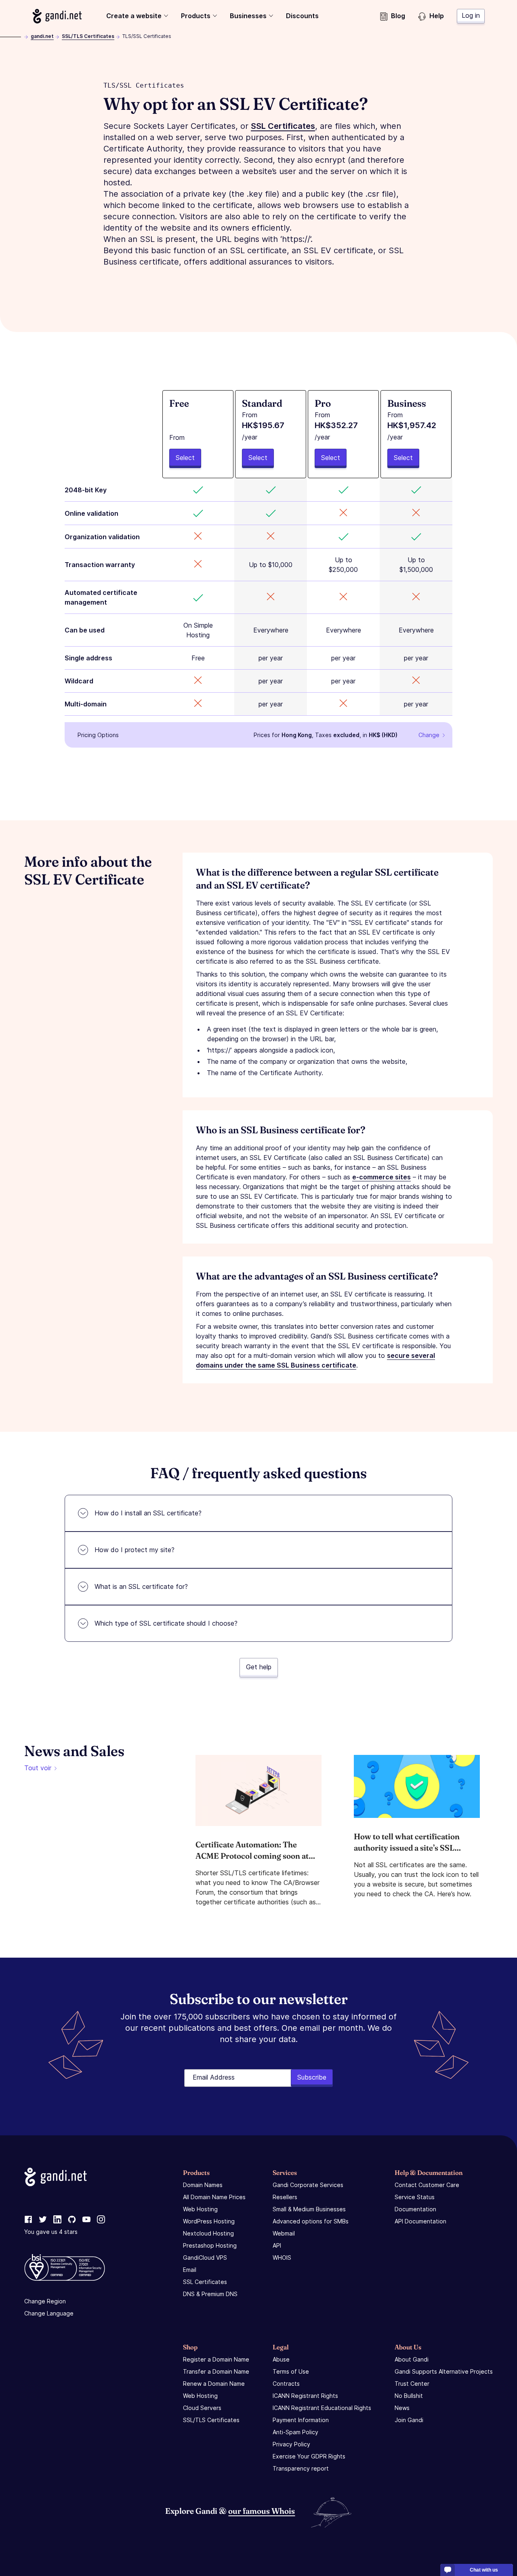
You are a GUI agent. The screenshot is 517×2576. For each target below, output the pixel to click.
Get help (259, 1667)
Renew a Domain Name (214, 2384)
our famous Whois (262, 2511)
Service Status (415, 2197)
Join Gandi (409, 2420)
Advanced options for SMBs (311, 2221)
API (277, 2245)
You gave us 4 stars (51, 2232)
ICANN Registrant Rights (305, 2396)
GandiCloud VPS (205, 2258)
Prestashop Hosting (210, 2245)
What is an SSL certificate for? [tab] (141, 1586)
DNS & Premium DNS (210, 2294)
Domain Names (203, 2185)
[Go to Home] (57, 16)
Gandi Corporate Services (308, 2185)
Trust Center (412, 2384)
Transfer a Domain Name (216, 2371)
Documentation (415, 2209)
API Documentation (420, 2221)
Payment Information (301, 2420)
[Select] (198, 434)
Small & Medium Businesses (309, 2209)
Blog (398, 16)
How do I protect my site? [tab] (135, 1550)
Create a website (134, 16)
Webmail (284, 2233)
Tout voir (38, 1768)
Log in (471, 15)
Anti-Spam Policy (295, 2432)
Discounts (302, 16)
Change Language (49, 2313)
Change (429, 735)
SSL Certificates (205, 2282)
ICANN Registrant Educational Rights (322, 2408)
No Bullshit (409, 2396)
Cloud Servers (202, 2408)
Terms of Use (291, 2371)
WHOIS (282, 2258)
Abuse (281, 2359)
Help (437, 16)
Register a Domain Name (216, 2359)
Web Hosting (200, 2209)
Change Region (45, 2301)
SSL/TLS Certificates (88, 36)
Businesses (248, 16)
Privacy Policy (291, 2444)
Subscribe (312, 2077)
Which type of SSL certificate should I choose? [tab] (166, 1623)
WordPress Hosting (209, 2221)
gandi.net (42, 36)
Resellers (285, 2197)
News (402, 2408)
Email (190, 2270)
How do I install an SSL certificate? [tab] (148, 1513)
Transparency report (301, 2468)
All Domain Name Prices (214, 2197)
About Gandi (412, 2359)
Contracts (286, 2384)
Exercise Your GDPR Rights (309, 2456)
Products (196, 16)
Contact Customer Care (427, 2185)
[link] (28, 2220)
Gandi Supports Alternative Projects (444, 2371)
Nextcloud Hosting (208, 2233)
